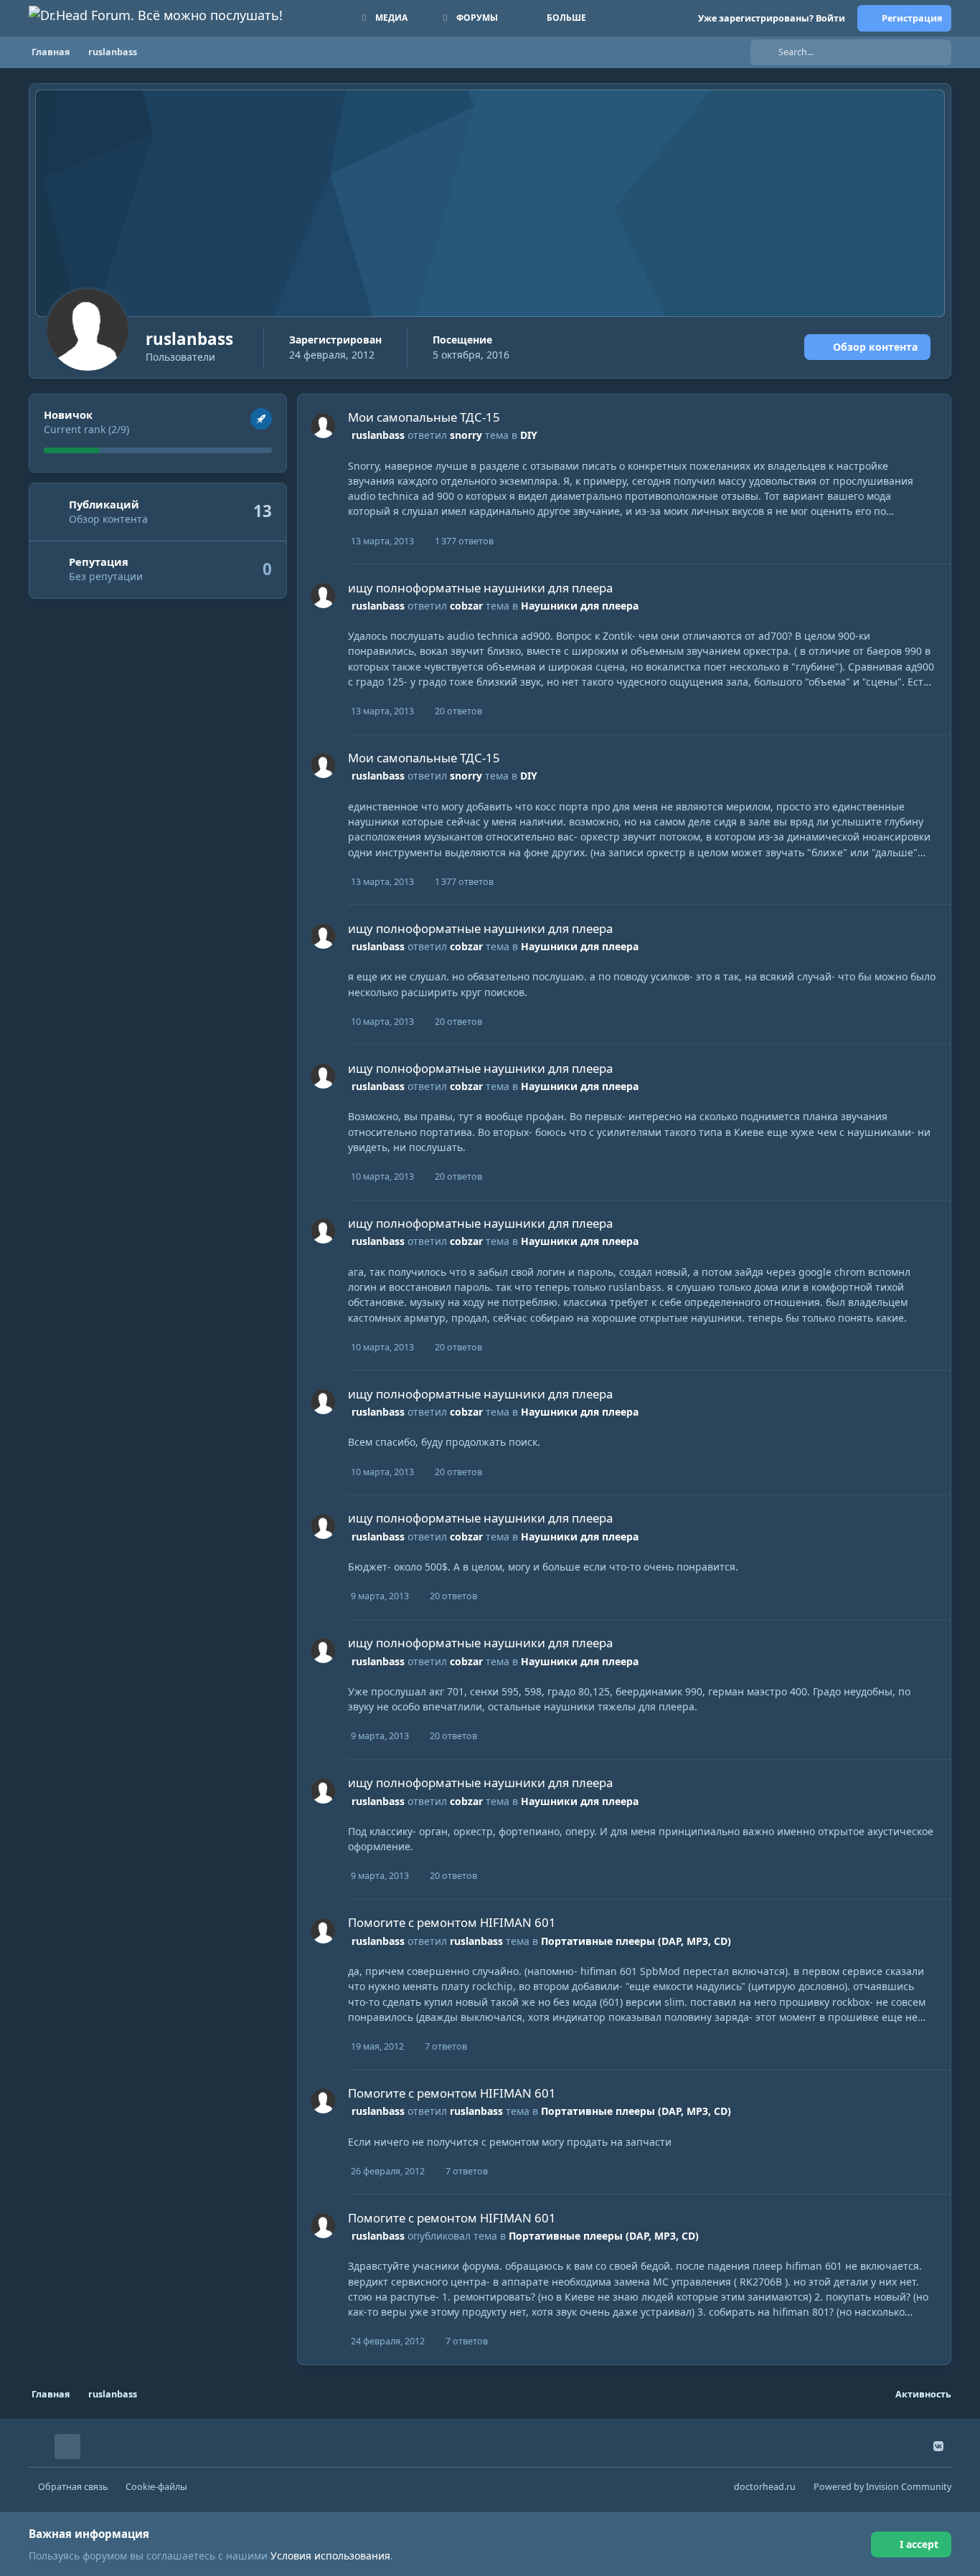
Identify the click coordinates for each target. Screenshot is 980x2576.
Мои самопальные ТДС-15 (424, 417)
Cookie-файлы (156, 2487)
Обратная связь (73, 2487)
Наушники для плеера (580, 606)
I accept (919, 2544)
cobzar (466, 606)
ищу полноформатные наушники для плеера (480, 588)
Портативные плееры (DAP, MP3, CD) (636, 1941)
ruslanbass (378, 435)
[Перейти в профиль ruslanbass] (323, 426)
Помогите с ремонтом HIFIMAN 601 (452, 1922)
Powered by (882, 2487)
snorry (466, 435)
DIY (529, 435)
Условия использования (330, 2556)
